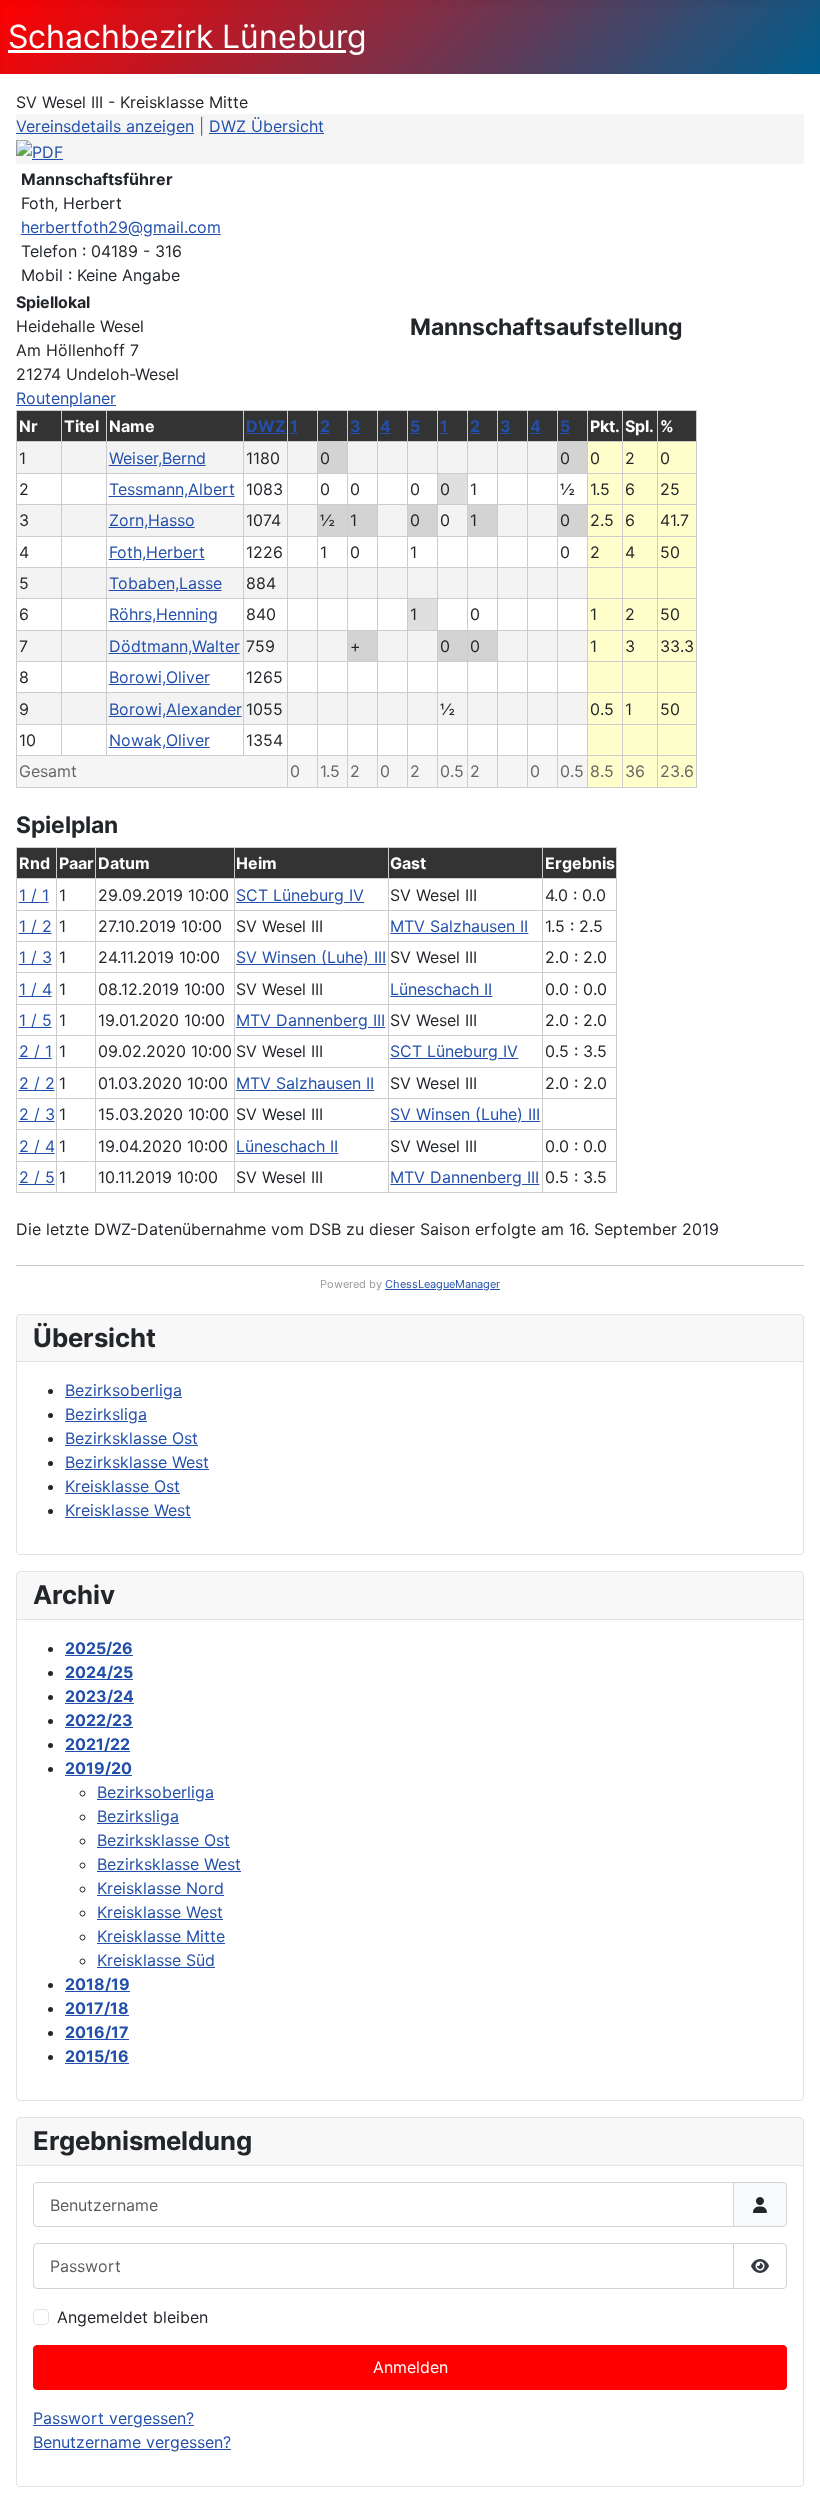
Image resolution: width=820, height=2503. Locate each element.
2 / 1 (35, 1051)
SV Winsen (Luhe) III (311, 957)
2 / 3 (37, 1114)
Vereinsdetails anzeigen (105, 126)
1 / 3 (35, 957)
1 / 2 (35, 926)
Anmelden (410, 2367)
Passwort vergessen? (113, 2418)
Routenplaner (66, 398)
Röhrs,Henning (163, 614)
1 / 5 (35, 1020)
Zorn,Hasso (152, 520)
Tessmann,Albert (172, 489)
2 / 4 (37, 1146)
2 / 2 (37, 1083)
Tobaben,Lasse (165, 583)
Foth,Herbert (157, 552)
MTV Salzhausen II (459, 926)
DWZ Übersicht (266, 126)
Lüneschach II (441, 989)
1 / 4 (35, 989)
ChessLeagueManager (442, 1284)
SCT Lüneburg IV (300, 895)
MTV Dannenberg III (310, 1020)
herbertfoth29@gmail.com (121, 227)
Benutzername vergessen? (132, 2442)
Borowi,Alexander (175, 709)
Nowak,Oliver (159, 740)
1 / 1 (34, 895)
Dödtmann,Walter (174, 646)
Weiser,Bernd (157, 458)
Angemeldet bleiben (132, 2317)
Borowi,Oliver (159, 677)
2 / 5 (37, 1177)
